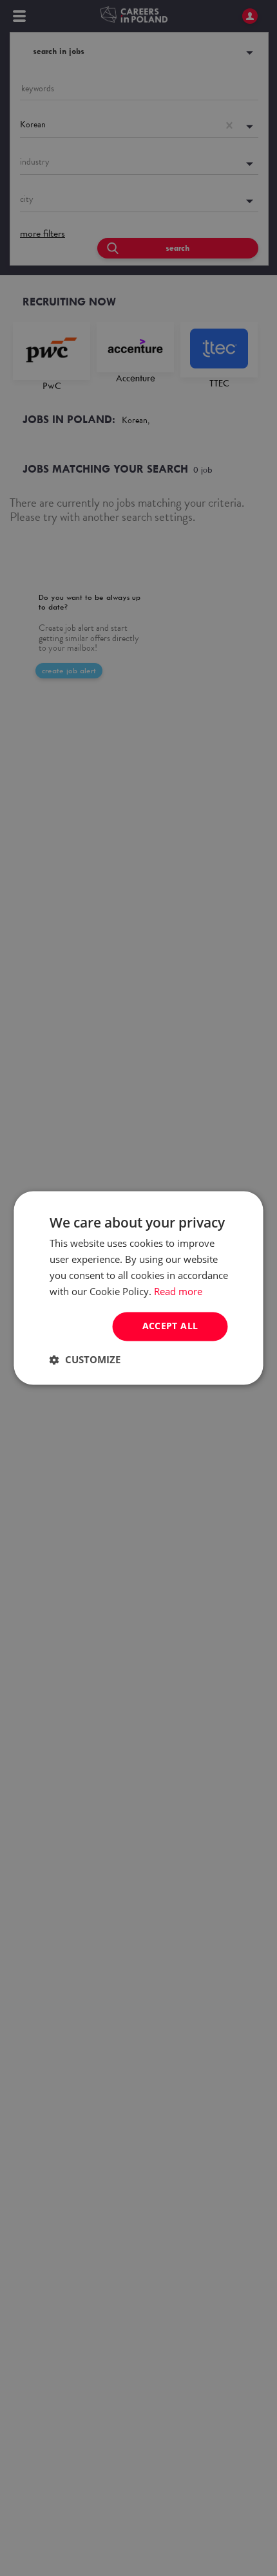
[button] (85, 1360)
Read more (178, 1291)
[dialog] (138, 1288)
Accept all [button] (170, 1326)
